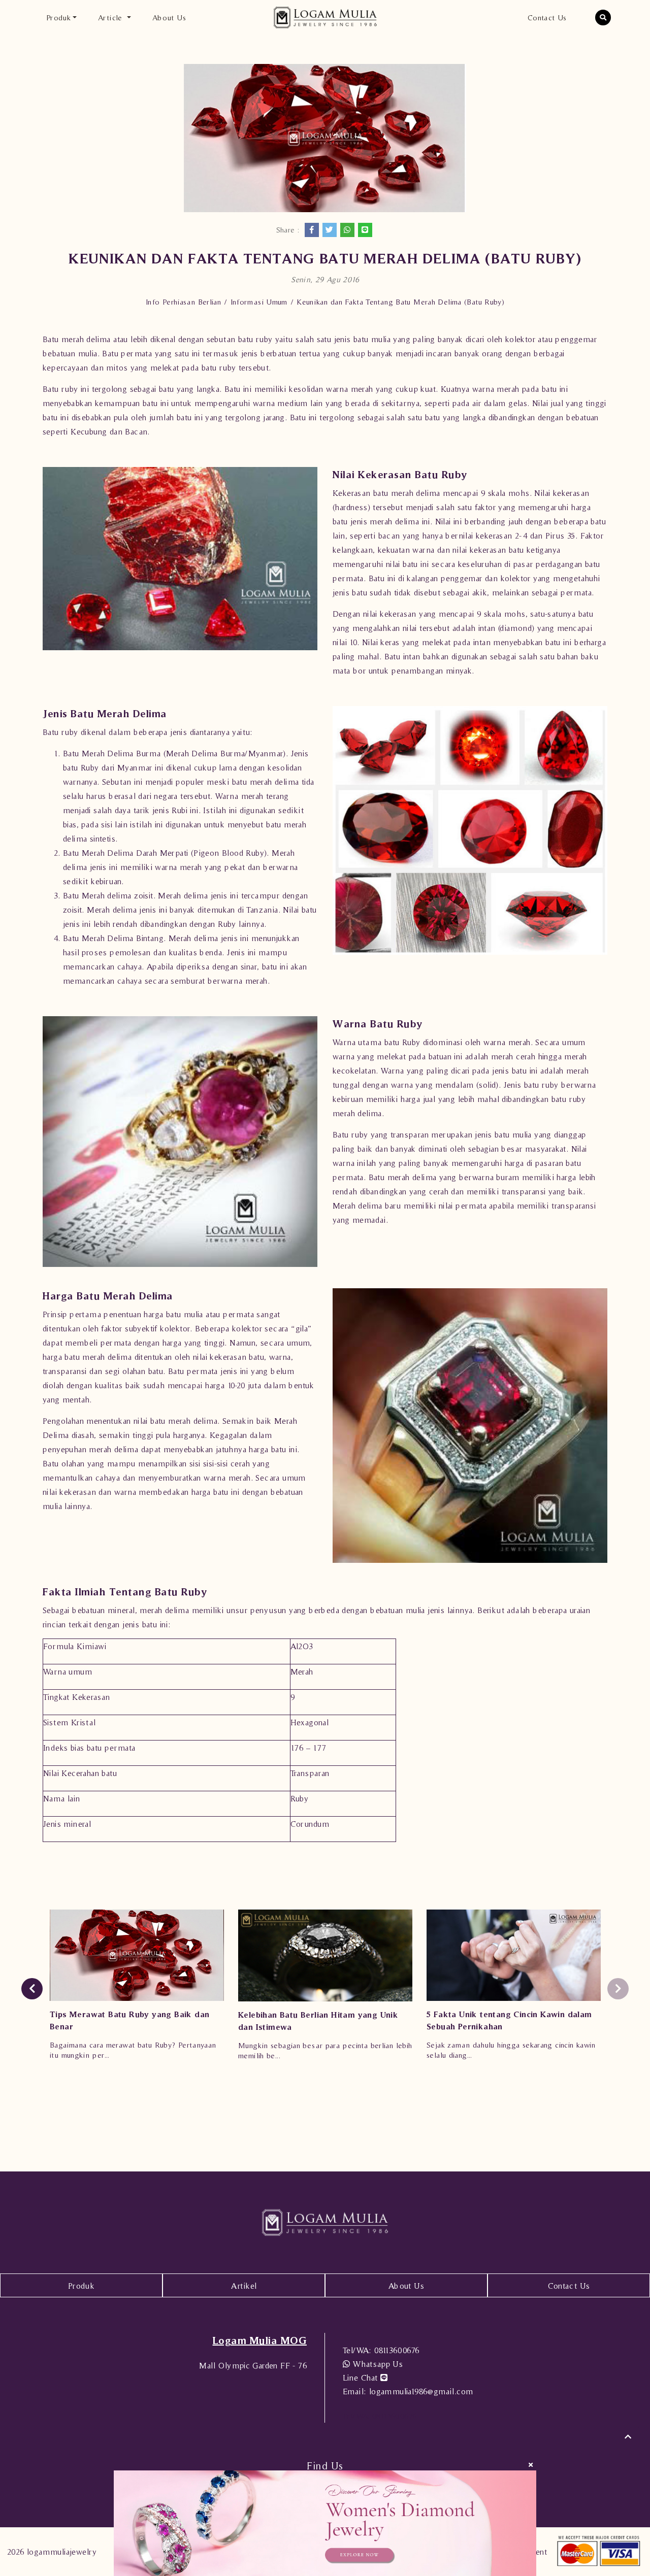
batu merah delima (184, 1421)
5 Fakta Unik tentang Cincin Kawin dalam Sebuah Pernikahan (509, 2020)
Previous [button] (32, 1989)
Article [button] (111, 18)
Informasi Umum (259, 302)
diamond (516, 628)
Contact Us (547, 18)
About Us (169, 18)
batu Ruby (81, 767)
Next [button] (618, 1989)
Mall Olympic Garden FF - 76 (253, 2365)
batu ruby (255, 339)
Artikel (244, 2286)
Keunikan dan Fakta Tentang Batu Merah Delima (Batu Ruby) (400, 302)
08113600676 (381, 2350)
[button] (603, 18)
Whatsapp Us (376, 2364)
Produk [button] (58, 18)
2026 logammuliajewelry (52, 2552)
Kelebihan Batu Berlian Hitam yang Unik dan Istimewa (318, 2021)
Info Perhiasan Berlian (183, 302)
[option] (137, 1989)
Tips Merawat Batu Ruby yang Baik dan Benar (129, 2020)
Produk (81, 2286)
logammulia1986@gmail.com (408, 2391)
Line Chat (362, 2378)
